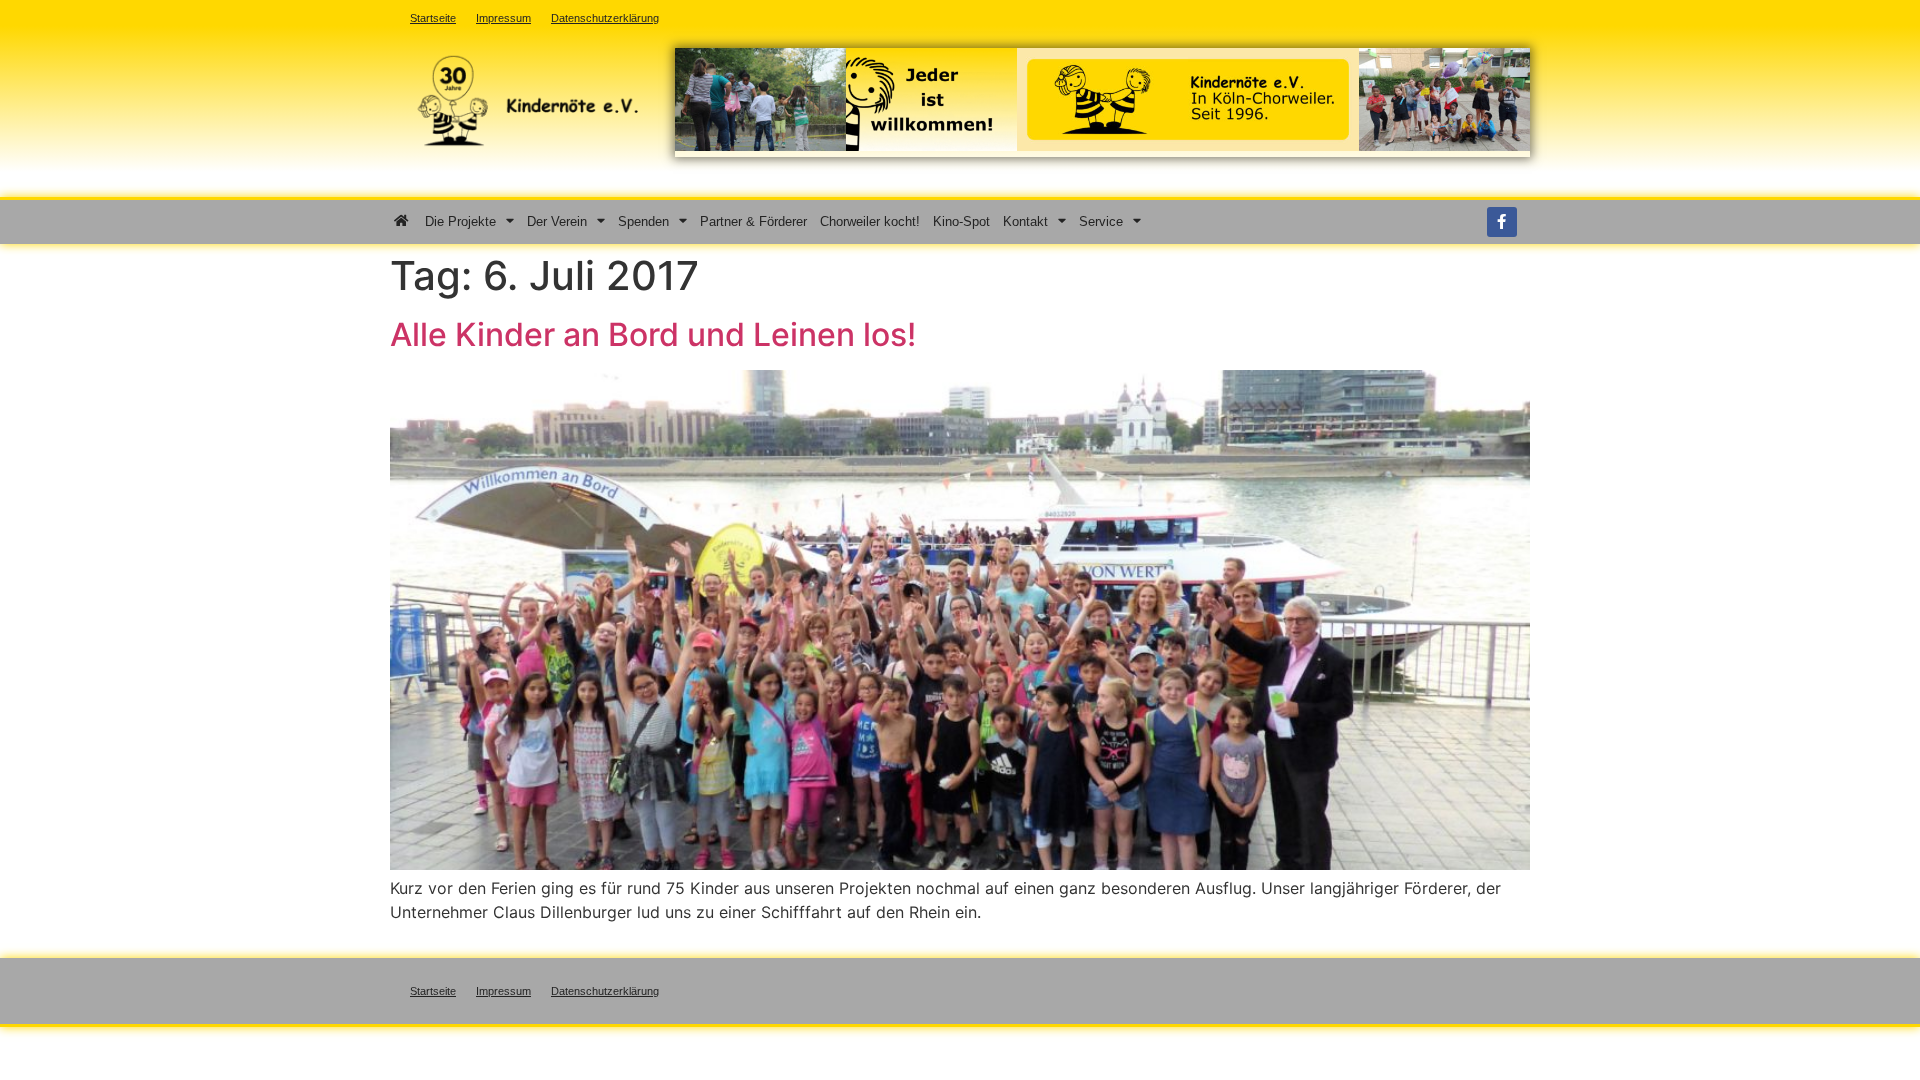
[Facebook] (1502, 222)
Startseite (433, 991)
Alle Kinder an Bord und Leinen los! (653, 334)
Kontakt (1025, 221)
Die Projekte (460, 221)
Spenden (643, 221)
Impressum (503, 991)
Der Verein (557, 221)
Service (1101, 221)
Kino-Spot (961, 221)
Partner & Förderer (753, 221)
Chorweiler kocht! (870, 221)
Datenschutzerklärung (605, 991)
